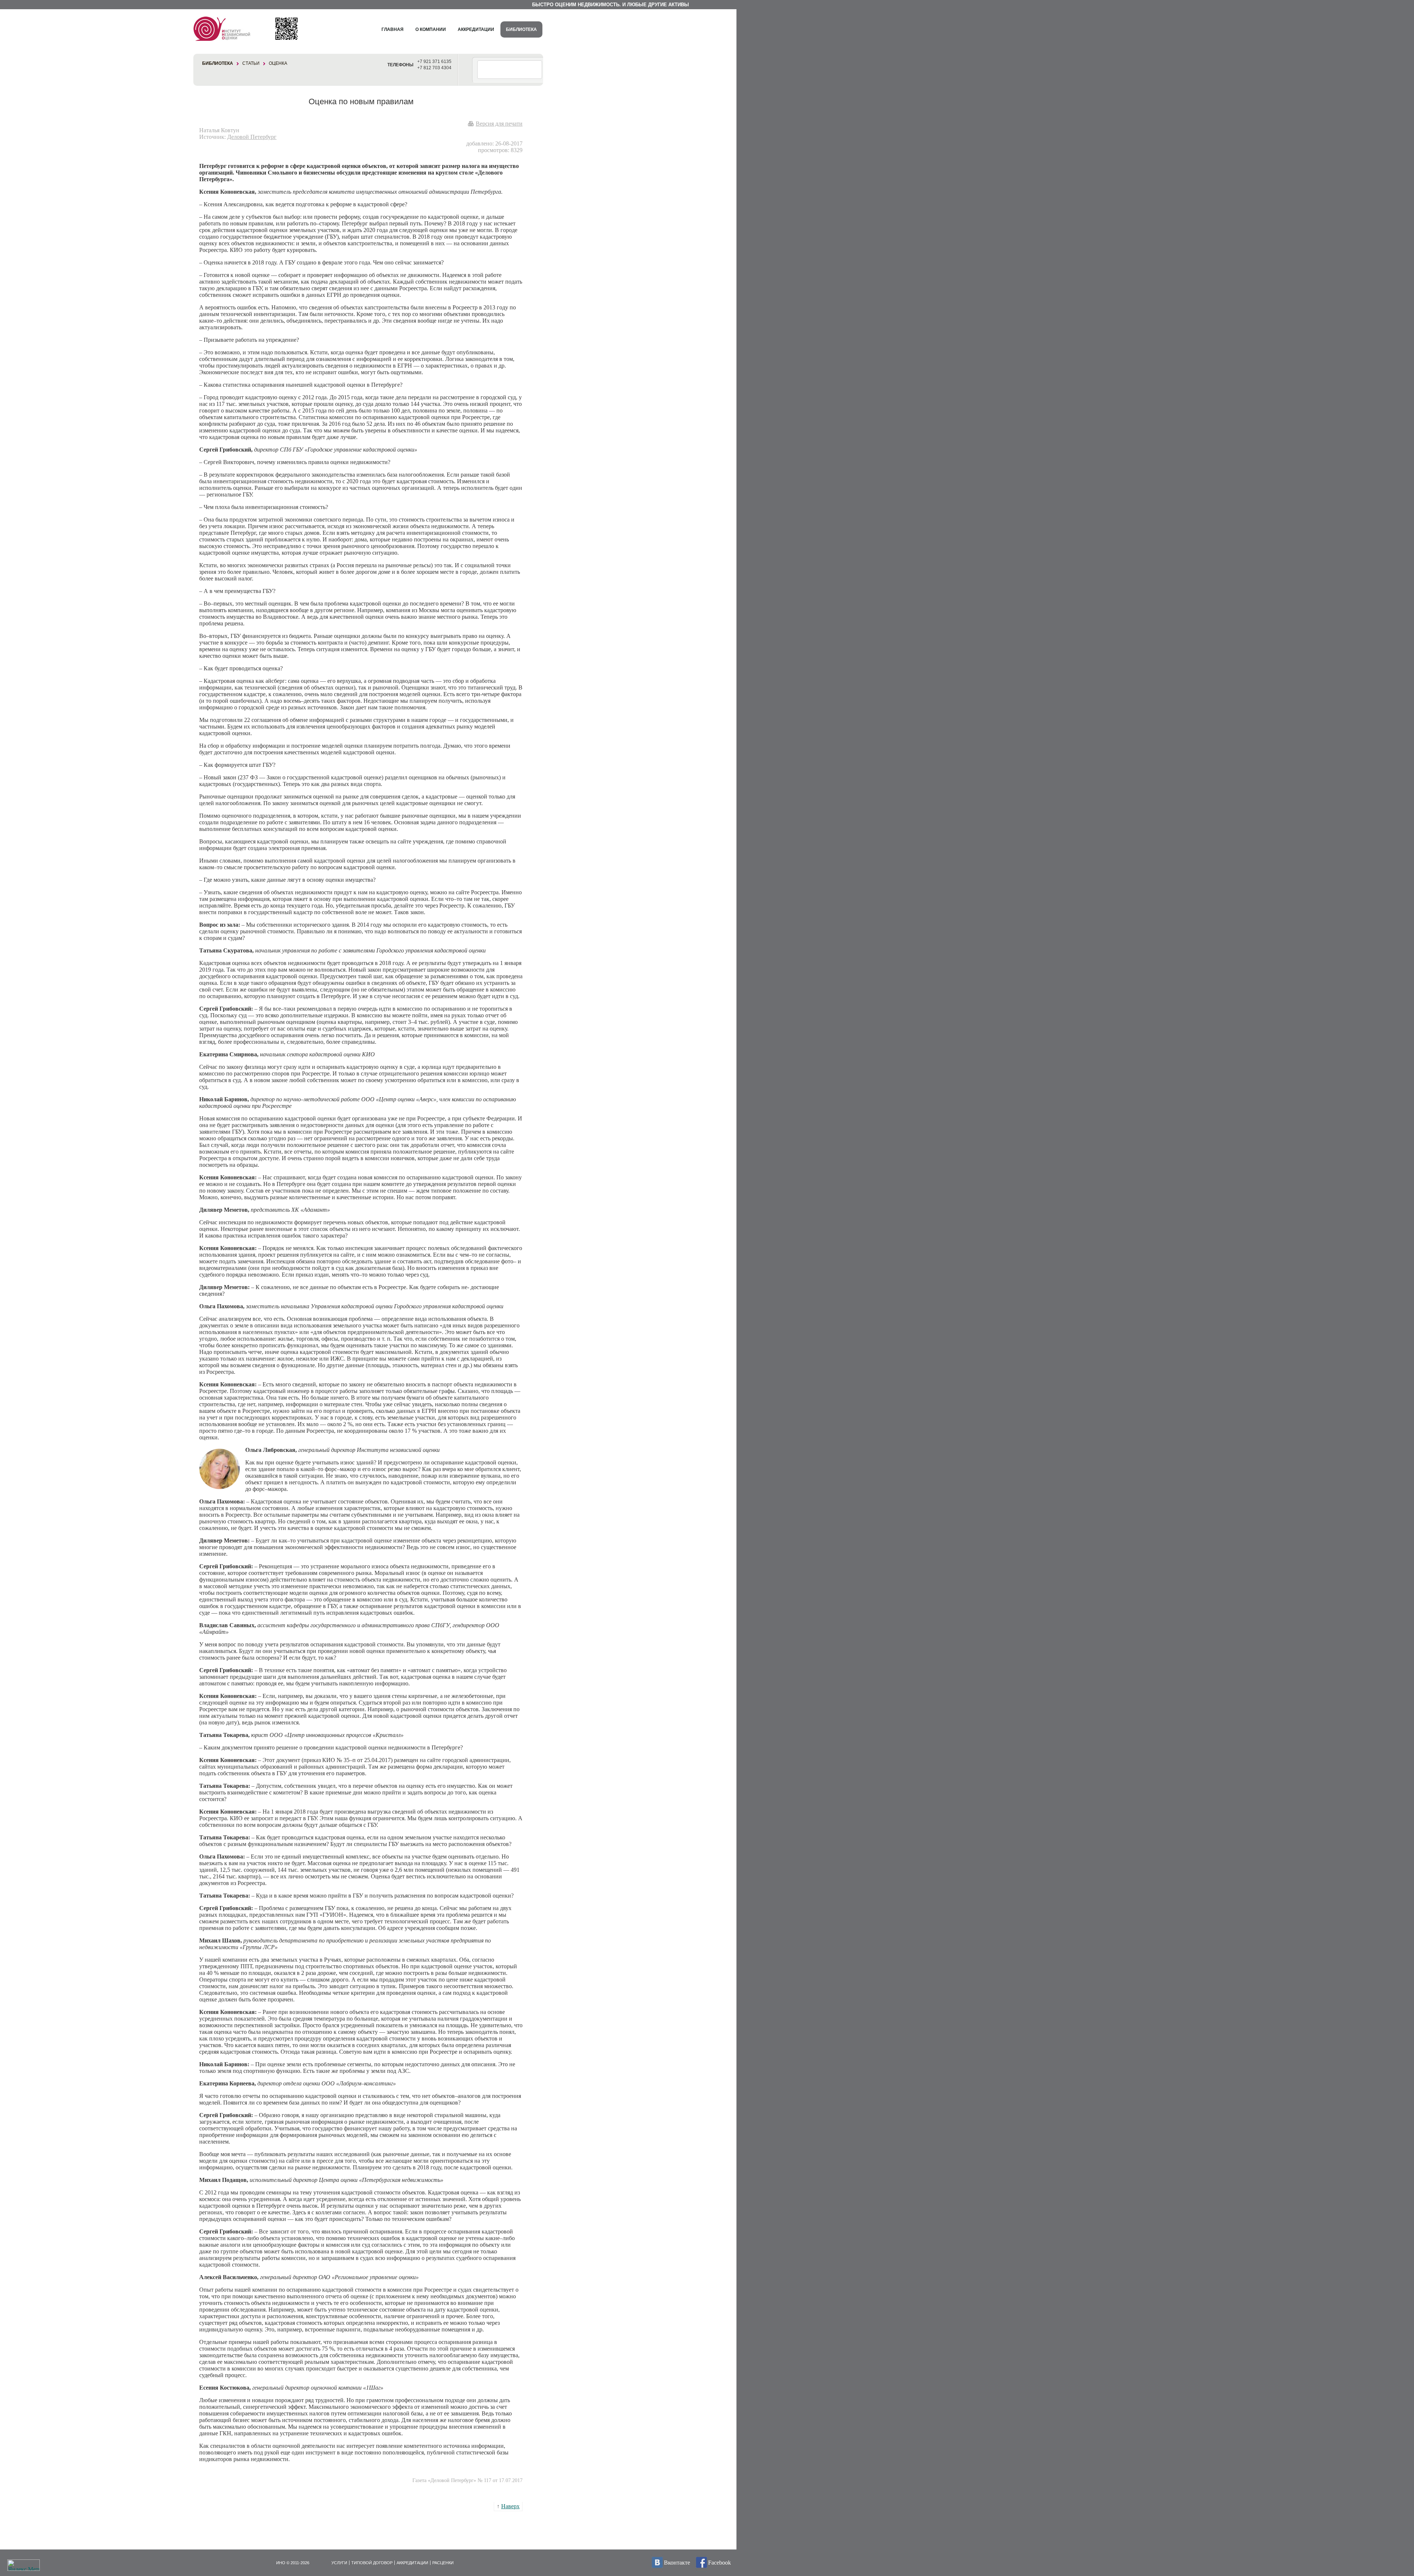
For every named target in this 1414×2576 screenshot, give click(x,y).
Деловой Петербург (252, 137)
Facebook (720, 2563)
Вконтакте (677, 2563)
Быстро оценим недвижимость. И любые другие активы (611, 5)
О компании (431, 29)
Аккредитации (476, 29)
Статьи (251, 63)
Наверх (510, 2506)
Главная (393, 29)
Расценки (443, 2563)
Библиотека (521, 29)
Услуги (339, 2563)
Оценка (278, 63)
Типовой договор (372, 2563)
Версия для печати (499, 124)
